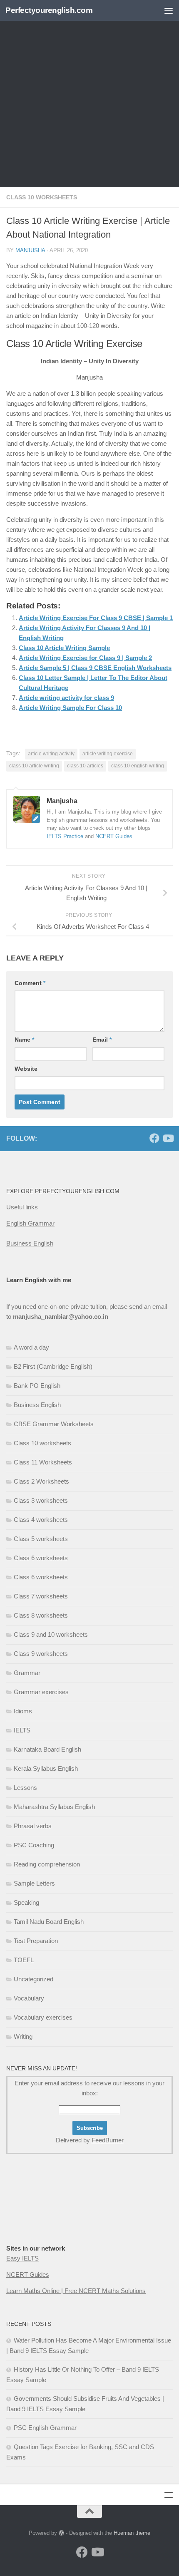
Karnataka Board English (47, 1749)
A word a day (31, 1347)
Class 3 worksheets (41, 1500)
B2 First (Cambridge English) (53, 1366)
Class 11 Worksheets (43, 1462)
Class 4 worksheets (41, 1520)
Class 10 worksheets (42, 197)
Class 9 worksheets (41, 1654)
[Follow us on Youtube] (168, 1138)
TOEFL (24, 1960)
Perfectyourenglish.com (49, 10)
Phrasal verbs (33, 1826)
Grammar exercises (41, 1692)
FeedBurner (108, 2140)
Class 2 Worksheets (41, 1481)
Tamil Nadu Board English (49, 1922)
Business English (30, 1243)
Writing (23, 2036)
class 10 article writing (34, 766)
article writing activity (51, 754)
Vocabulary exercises (43, 2017)
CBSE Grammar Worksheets (54, 1424)
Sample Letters (34, 1883)
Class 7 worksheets (41, 1596)
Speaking (26, 1902)
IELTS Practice (65, 836)
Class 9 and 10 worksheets (51, 1634)
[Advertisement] (89, 94)
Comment (30, 983)
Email (102, 1040)
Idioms (23, 1711)
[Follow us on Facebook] (154, 1138)
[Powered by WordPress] (61, 2533)
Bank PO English (37, 1386)
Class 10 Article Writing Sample (64, 648)
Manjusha (30, 250)
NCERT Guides (114, 836)
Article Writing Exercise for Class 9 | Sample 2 (85, 658)
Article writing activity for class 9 (66, 698)
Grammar (27, 1673)
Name (24, 1040)
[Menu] (169, 10)
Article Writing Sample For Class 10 (70, 708)
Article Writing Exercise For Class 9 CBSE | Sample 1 (96, 618)
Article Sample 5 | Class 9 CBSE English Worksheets (95, 668)
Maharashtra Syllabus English (54, 1807)
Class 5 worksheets (41, 1539)
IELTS (22, 1730)
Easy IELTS (22, 2258)
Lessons (25, 1788)
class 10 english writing (138, 766)
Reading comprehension (47, 1864)
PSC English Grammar (45, 2428)
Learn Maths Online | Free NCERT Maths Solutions (76, 2291)
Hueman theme (132, 2533)
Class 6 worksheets (41, 1558)
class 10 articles (85, 766)
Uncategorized (34, 1979)
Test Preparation (36, 1941)
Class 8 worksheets (41, 1615)
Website (26, 1069)
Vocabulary (29, 1998)
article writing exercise (108, 754)
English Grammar (30, 1223)
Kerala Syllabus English (46, 1768)
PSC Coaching (34, 1845)
